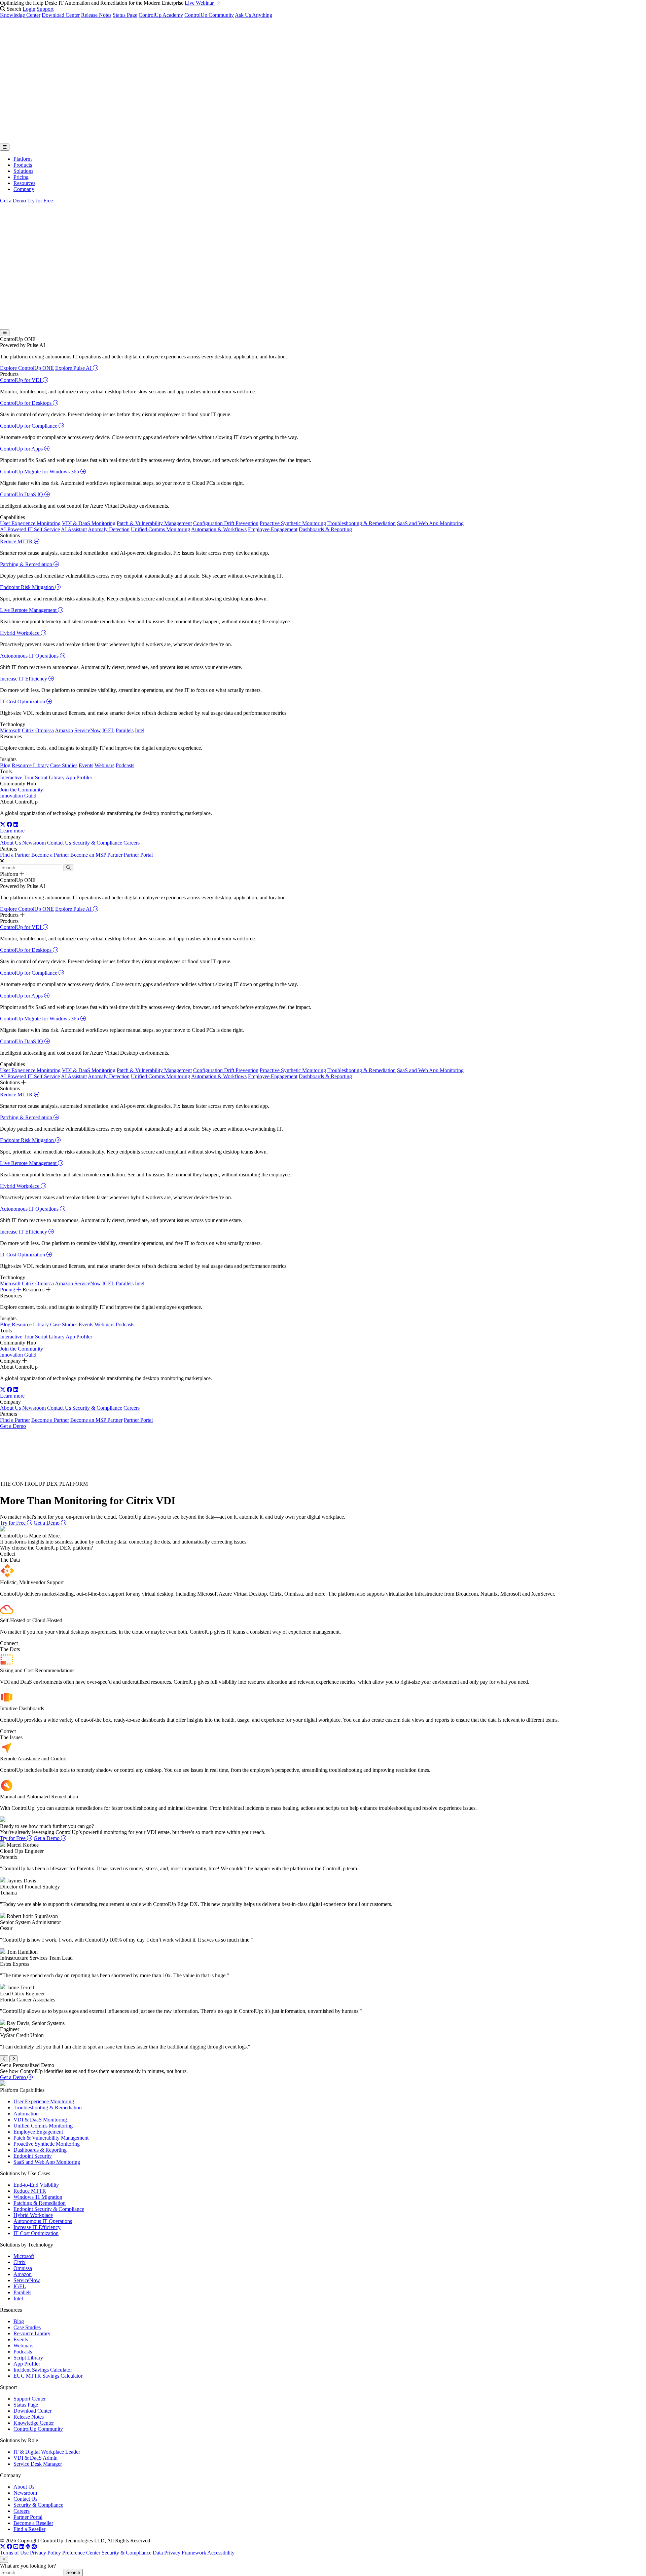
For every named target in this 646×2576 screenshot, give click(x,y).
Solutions (23, 171)
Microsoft (10, 730)
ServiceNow (88, 730)
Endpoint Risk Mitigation (28, 587)
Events (86, 765)
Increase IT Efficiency (24, 679)
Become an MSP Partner (96, 855)
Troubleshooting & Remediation (362, 523)
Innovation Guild (18, 796)
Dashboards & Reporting (325, 529)
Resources (24, 183)
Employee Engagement (273, 529)
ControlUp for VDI (21, 380)
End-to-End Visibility (36, 2185)
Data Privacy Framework (180, 2553)
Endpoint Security (33, 2156)
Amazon (64, 730)
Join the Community (22, 790)
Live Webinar (200, 3)
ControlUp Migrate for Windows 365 (40, 472)
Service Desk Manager (38, 2464)
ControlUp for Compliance (29, 426)
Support (45, 9)
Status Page (125, 15)
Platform (23, 159)
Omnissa (45, 730)
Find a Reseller (29, 2529)
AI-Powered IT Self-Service (30, 529)
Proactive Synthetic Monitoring (293, 523)
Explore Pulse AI (74, 368)
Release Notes (96, 15)
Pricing (21, 177)
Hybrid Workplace (20, 633)
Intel (140, 730)
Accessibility (221, 2553)
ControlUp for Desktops (26, 403)
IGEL (108, 730)
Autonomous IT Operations (30, 656)
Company (24, 189)
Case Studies (64, 765)
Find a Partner (15, 855)
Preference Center (81, 2553)
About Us (10, 843)
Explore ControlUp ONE (27, 368)
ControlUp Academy (161, 15)
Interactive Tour (17, 777)
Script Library (50, 777)
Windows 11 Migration (38, 2197)
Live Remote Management (29, 610)
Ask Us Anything (254, 15)
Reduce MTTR (17, 541)
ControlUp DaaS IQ (22, 494)
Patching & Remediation (27, 564)
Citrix (28, 730)
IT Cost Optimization (23, 701)
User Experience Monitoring (30, 523)
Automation (26, 2114)
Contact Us (59, 843)
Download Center (61, 15)
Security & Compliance (97, 843)
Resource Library (30, 765)
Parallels (125, 730)
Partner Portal (138, 855)
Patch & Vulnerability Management (154, 523)
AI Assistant (74, 529)
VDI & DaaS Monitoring (89, 523)
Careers (132, 843)
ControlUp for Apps (22, 449)
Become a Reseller (33, 2523)
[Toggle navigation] (5, 147)
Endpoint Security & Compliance (49, 2209)
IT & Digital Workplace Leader (47, 2452)
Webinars (104, 765)
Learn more (12, 831)
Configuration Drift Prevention (226, 523)
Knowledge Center (20, 15)
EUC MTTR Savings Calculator (48, 2376)
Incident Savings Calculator (43, 2370)
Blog (5, 765)
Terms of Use (14, 2553)
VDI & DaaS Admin (35, 2458)
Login (29, 9)
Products (23, 165)
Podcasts (125, 765)
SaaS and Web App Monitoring (430, 523)
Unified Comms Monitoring (160, 529)
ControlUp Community (209, 15)
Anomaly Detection (109, 529)
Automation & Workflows (219, 529)
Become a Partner (50, 855)
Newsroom (34, 843)
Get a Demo (13, 201)
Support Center (30, 2399)
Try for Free (40, 201)
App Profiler (79, 777)
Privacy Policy (45, 2553)
